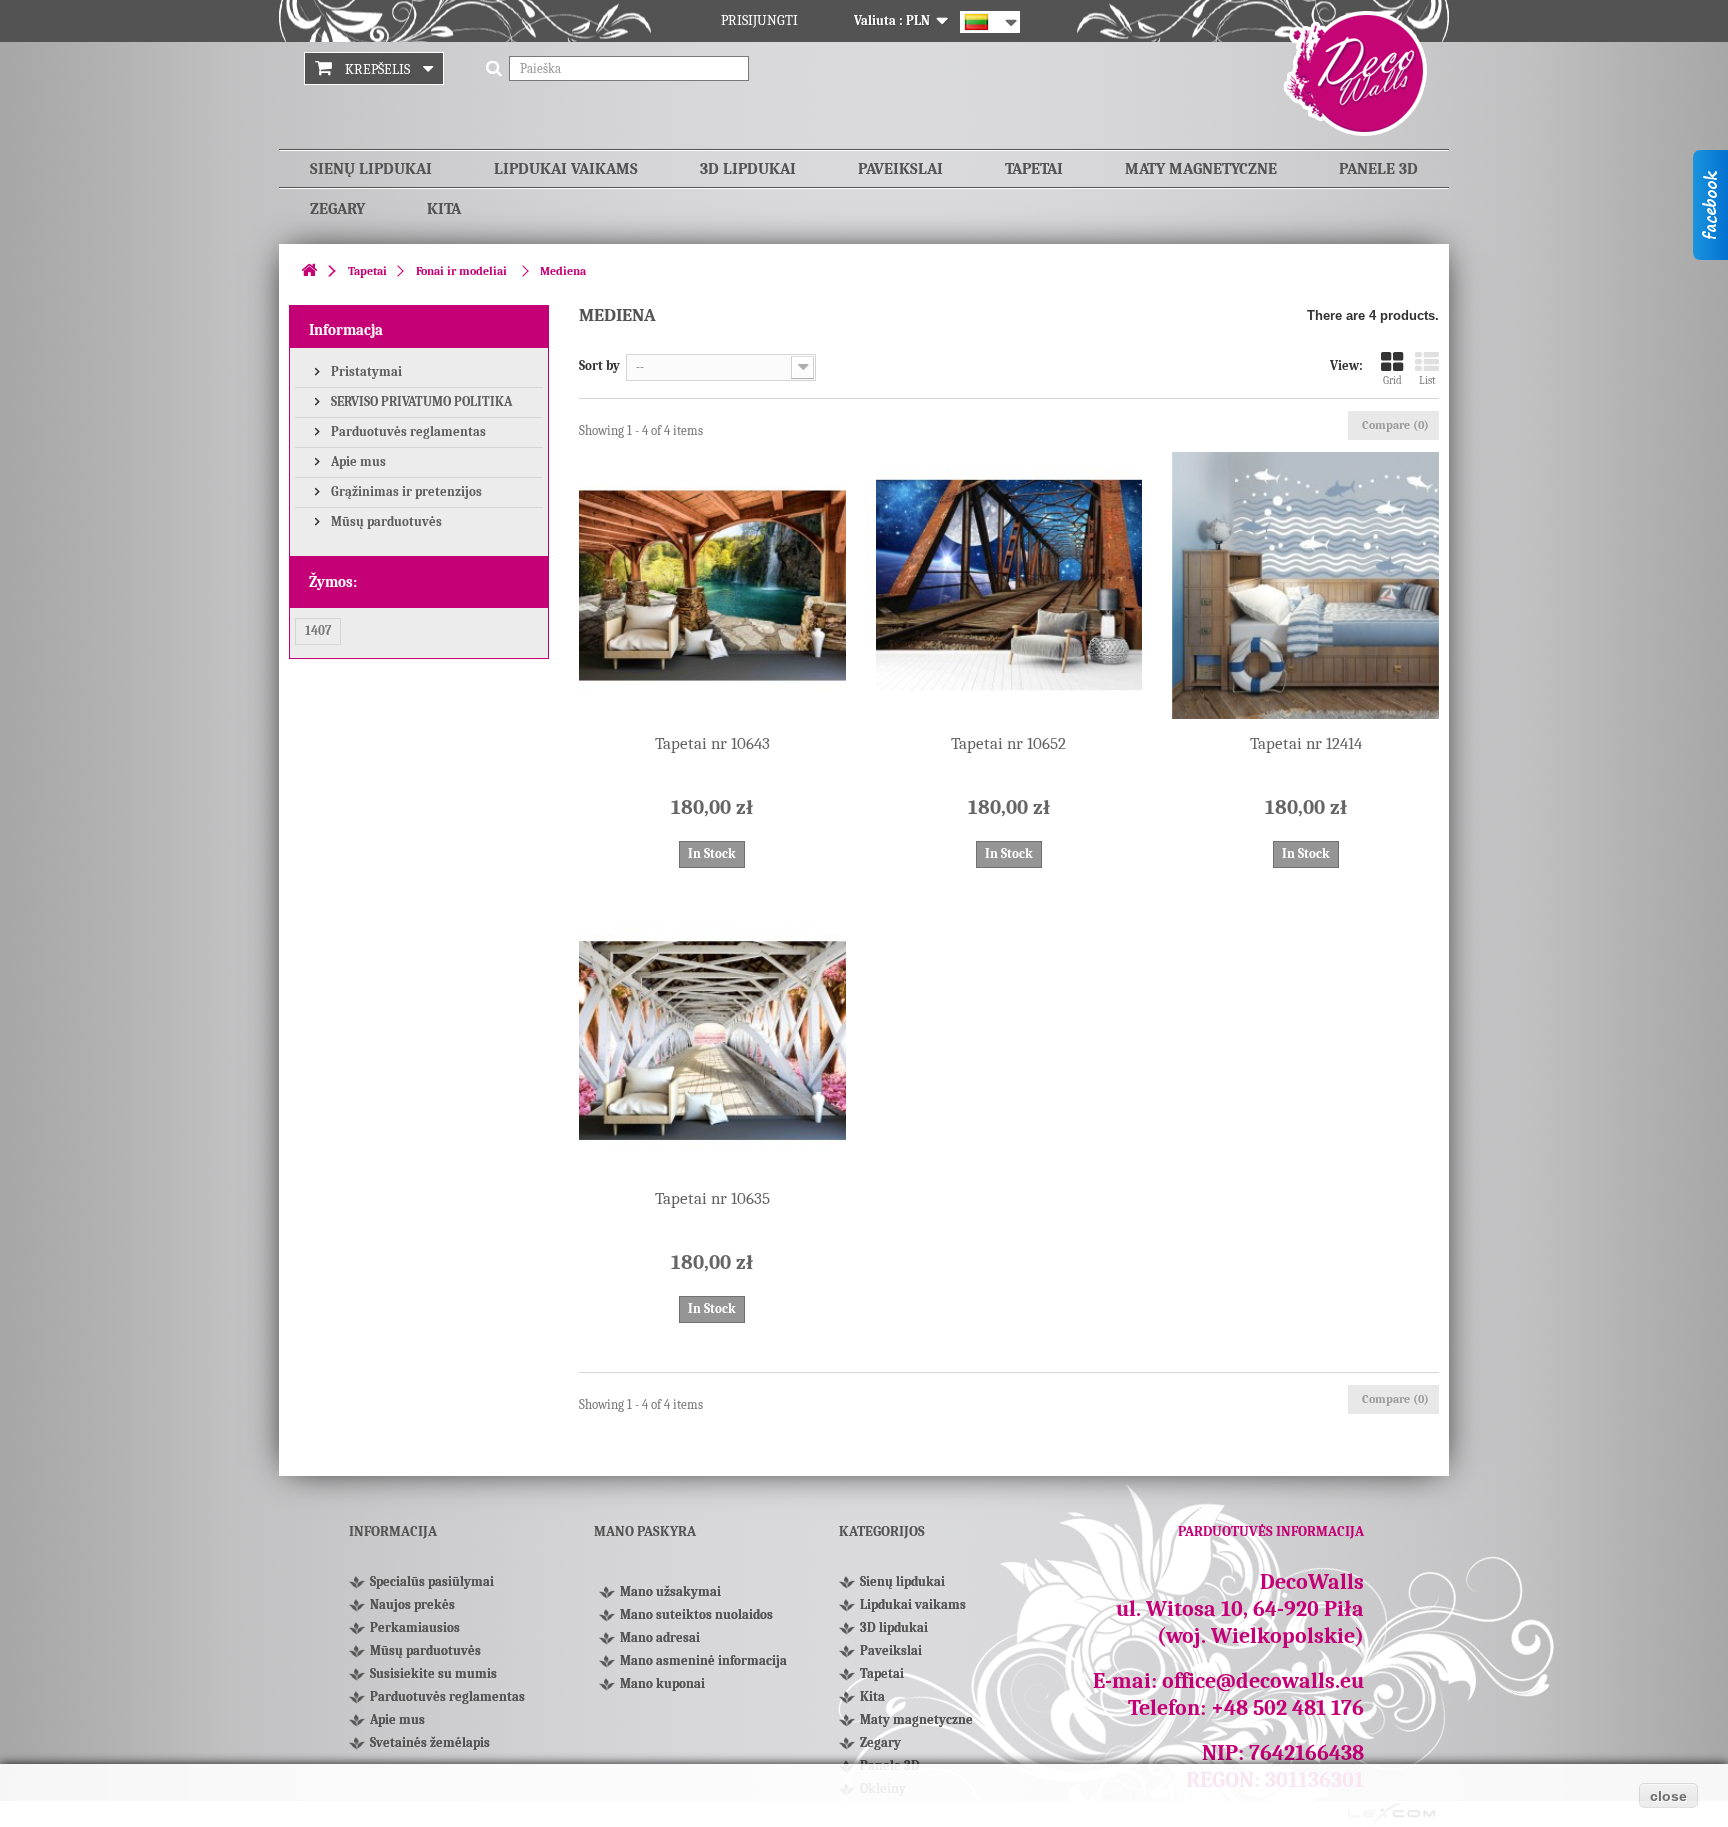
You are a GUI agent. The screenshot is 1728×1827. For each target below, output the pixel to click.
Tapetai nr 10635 (712, 1198)
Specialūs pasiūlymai (432, 1581)
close (1668, 1796)
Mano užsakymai (670, 1591)
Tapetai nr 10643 (712, 743)
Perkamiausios (415, 1627)
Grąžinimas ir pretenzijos (405, 491)
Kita (444, 209)
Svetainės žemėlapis (430, 1742)
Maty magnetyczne (1201, 169)
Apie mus (357, 461)
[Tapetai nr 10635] (712, 1041)
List (1427, 380)
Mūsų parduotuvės (385, 521)
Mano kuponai (662, 1683)
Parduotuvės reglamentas (407, 431)
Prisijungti (759, 20)
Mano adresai (660, 1637)
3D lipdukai (748, 169)
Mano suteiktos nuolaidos (696, 1614)
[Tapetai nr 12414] (1305, 585)
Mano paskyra (645, 1531)
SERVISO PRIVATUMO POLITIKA (420, 401)
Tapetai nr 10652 (1008, 743)
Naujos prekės (412, 1604)
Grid (1392, 380)
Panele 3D (1378, 169)
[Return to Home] (309, 271)
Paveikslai (900, 169)
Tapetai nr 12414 (1306, 743)
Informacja (346, 330)
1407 (318, 630)
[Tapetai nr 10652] (1009, 585)
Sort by (599, 365)
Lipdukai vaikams (566, 169)
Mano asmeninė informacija (703, 1660)
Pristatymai (365, 371)
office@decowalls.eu (1263, 1681)
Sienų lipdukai (371, 169)
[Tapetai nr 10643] (712, 585)
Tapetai (1034, 169)
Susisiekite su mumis (433, 1673)
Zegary (337, 209)
